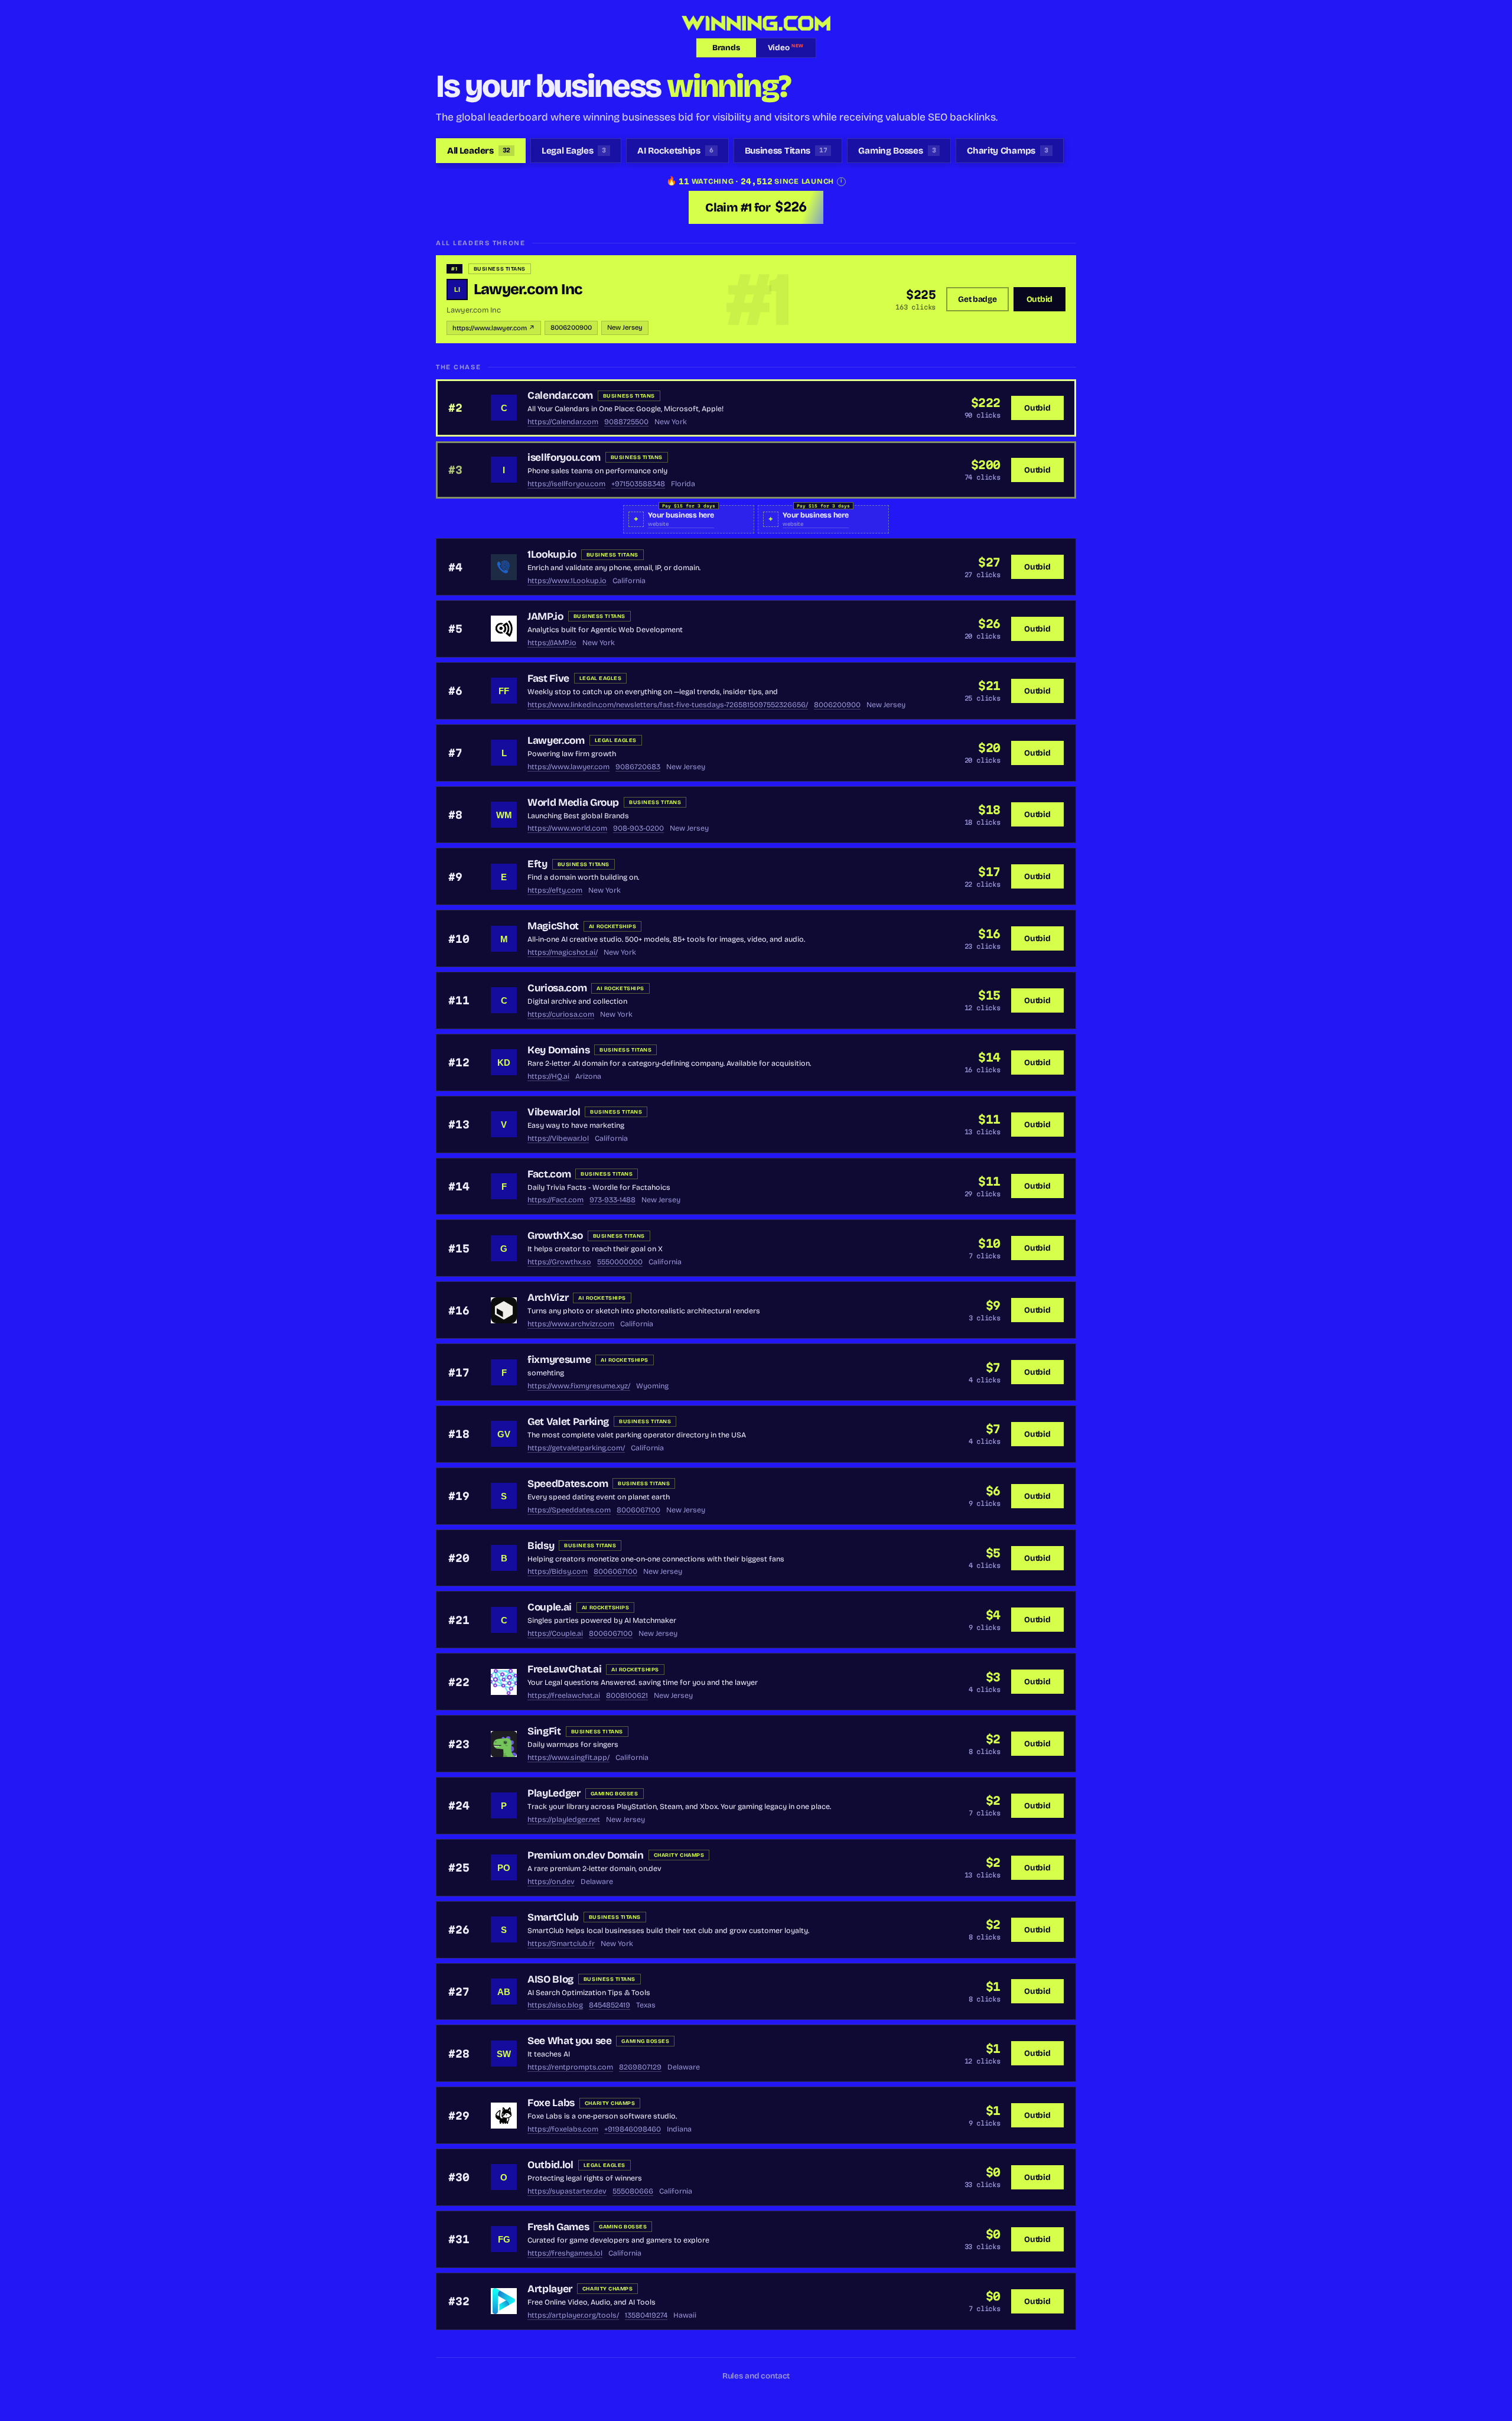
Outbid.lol (550, 2165)
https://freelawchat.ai (564, 1695)
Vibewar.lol (554, 1112)
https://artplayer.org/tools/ (573, 2315)
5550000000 (620, 1262)
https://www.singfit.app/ (568, 1757)
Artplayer (550, 2289)
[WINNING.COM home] (756, 23)
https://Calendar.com (563, 422)
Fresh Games (558, 2227)
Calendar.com (560, 396)
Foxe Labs (551, 2103)
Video (786, 48)
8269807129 (640, 2067)
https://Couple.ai (555, 1633)
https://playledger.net (564, 1819)
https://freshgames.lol (565, 2253)
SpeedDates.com (568, 1484)
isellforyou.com (564, 458)
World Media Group (573, 803)
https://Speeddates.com (569, 1510)
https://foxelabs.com (563, 2129)
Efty (537, 864)
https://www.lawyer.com (568, 767)
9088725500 (626, 422)
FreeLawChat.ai (564, 1669)
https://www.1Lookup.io (567, 580)
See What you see (569, 2041)
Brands (726, 48)
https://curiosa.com (561, 1014)
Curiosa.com (557, 988)
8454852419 (610, 2005)
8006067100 (638, 1510)
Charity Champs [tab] (1007, 151)
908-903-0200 (638, 828)
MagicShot (553, 926)
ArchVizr (548, 1298)
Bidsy (541, 1546)
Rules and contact (756, 2376)
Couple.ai (550, 1607)
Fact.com (549, 1174)
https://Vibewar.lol (558, 1138)
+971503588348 (638, 484)
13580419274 (646, 2315)
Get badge (977, 299)
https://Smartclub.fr (561, 1943)
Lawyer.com (556, 741)
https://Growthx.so (559, 1262)
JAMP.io (545, 616)
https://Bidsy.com (558, 1571)
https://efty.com (555, 890)
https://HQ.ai (548, 1076)
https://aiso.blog (555, 2005)
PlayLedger (554, 1793)
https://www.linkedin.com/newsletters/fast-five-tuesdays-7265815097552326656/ (668, 705)
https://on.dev (551, 1881)
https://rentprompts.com (570, 2067)
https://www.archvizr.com (571, 1324)
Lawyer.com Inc (528, 289)
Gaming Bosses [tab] (897, 151)
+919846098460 (633, 2129)
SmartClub (553, 1917)
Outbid (1039, 299)
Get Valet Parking (568, 1422)
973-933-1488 (612, 1200)
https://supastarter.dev (567, 2191)
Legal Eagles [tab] (574, 151)
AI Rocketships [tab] (675, 151)
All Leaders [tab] (479, 151)
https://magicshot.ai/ (563, 952)
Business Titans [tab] (786, 151)
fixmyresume (559, 1360)
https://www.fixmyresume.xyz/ (579, 1386)
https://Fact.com (555, 1200)
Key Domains (558, 1050)
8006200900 (571, 328)
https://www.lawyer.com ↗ (494, 328)
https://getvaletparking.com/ (576, 1448)
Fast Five (548, 679)
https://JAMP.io (552, 642)
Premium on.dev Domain (586, 1855)
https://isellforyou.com (566, 484)
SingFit (544, 1731)
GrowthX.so (555, 1236)
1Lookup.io (552, 554)
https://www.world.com (567, 828)
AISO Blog (550, 1979)
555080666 (633, 2191)
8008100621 (627, 1695)
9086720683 (638, 767)
